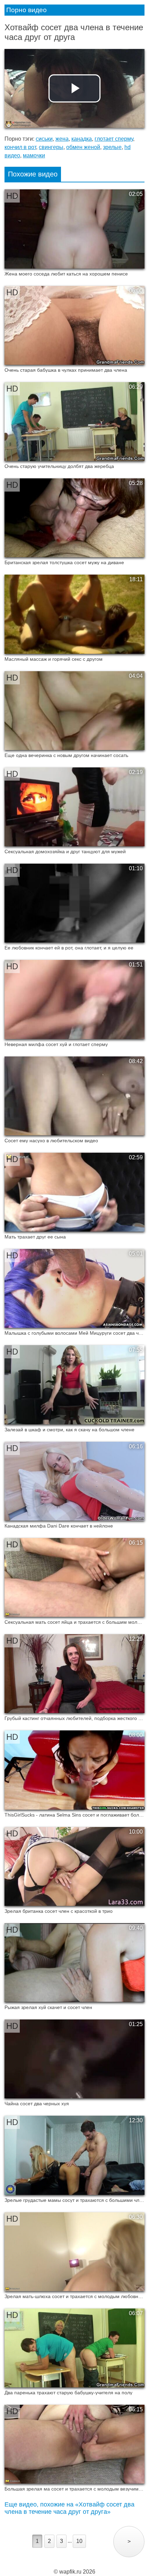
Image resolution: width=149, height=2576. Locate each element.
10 (79, 2541)
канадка (82, 139)
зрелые (112, 147)
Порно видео (27, 10)
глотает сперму (114, 139)
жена (62, 139)
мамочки (34, 155)
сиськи (44, 139)
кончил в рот (20, 147)
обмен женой (83, 147)
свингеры (51, 147)
